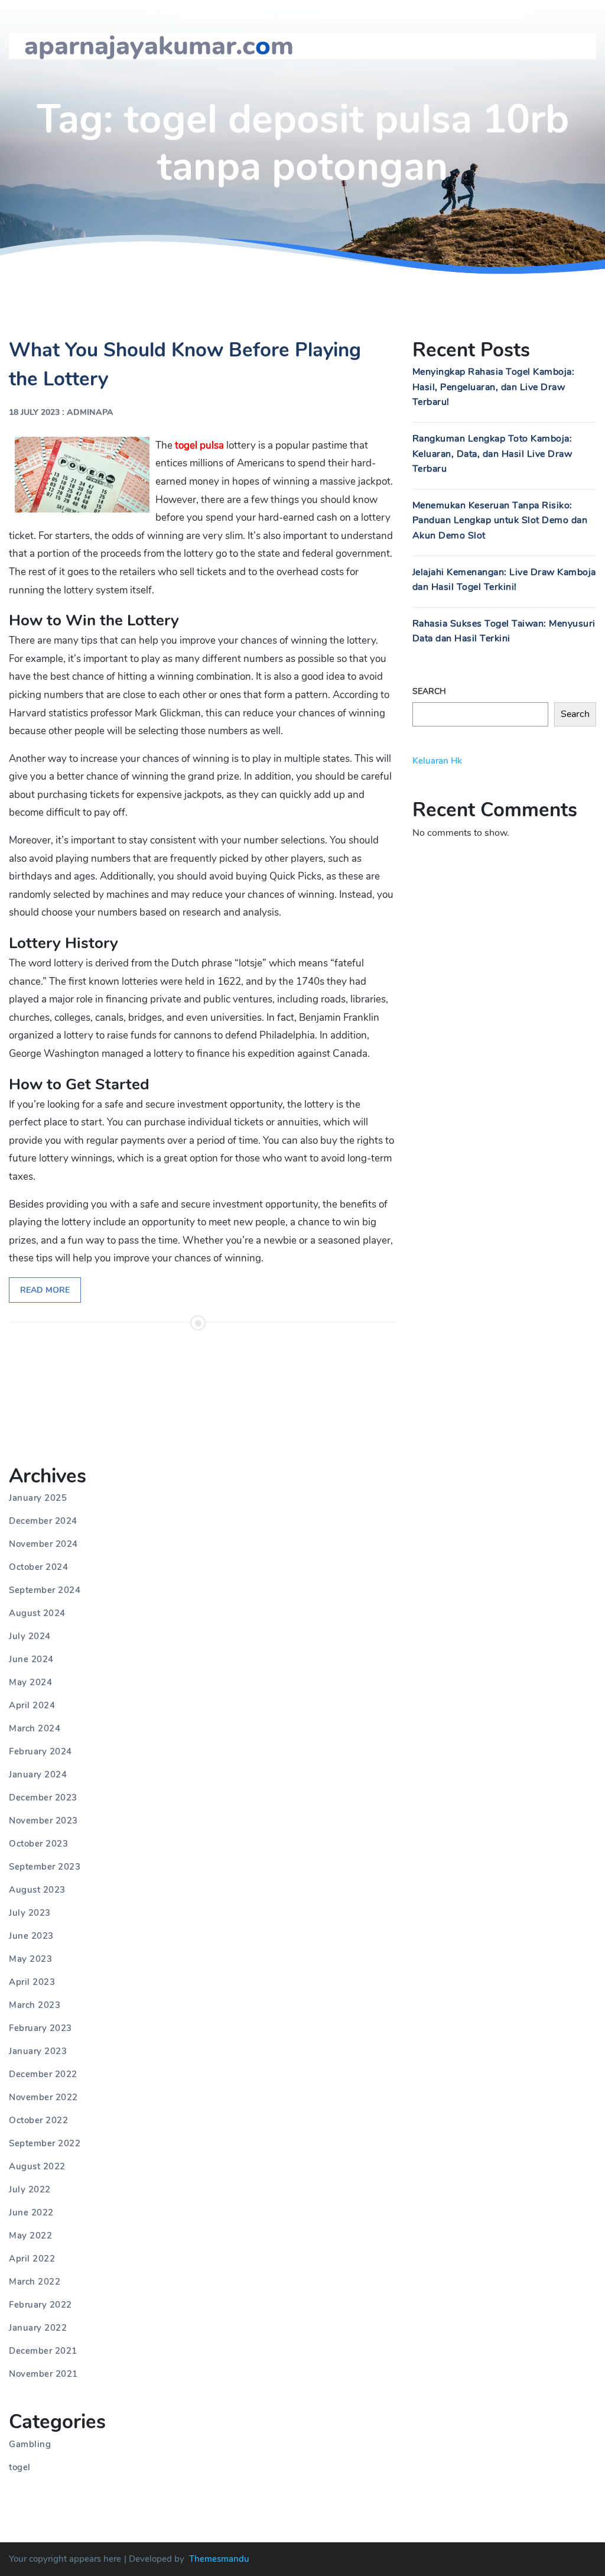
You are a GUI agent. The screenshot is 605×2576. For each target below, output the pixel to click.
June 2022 (31, 2212)
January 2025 (38, 1498)
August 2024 (37, 1613)
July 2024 (30, 1636)
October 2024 (38, 1567)
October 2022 (38, 2120)
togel (20, 2467)
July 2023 (30, 1913)
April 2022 (32, 2259)
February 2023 (40, 2028)
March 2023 (35, 2005)
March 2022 (35, 2282)
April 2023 (32, 1982)
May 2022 (30, 2236)
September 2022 (45, 2143)
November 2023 (43, 1821)
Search (429, 691)
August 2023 (37, 1890)
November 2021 (43, 2374)
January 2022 (38, 2328)
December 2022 (43, 2074)
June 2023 (31, 1936)
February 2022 (40, 2305)
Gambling (30, 2444)
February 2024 (40, 1751)
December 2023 (43, 1798)
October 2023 (38, 1844)
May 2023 (30, 1959)
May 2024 (30, 1682)
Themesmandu (219, 2559)
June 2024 (31, 1659)
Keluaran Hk (437, 761)
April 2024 (32, 1705)
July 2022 (30, 2189)
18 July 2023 (34, 412)
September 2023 (45, 1867)
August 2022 (37, 2166)
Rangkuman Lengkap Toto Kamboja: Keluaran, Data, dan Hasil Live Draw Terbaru (492, 454)
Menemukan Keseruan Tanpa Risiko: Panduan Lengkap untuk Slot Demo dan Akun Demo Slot (500, 520)
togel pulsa (199, 445)
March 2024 (35, 1728)
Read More (45, 1290)
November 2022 (43, 2097)
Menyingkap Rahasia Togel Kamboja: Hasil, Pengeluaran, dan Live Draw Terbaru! (494, 387)
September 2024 (45, 1590)
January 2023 (38, 2051)
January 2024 (38, 1774)
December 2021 (43, 2351)
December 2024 (43, 1521)
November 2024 (43, 1544)
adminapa (90, 412)
